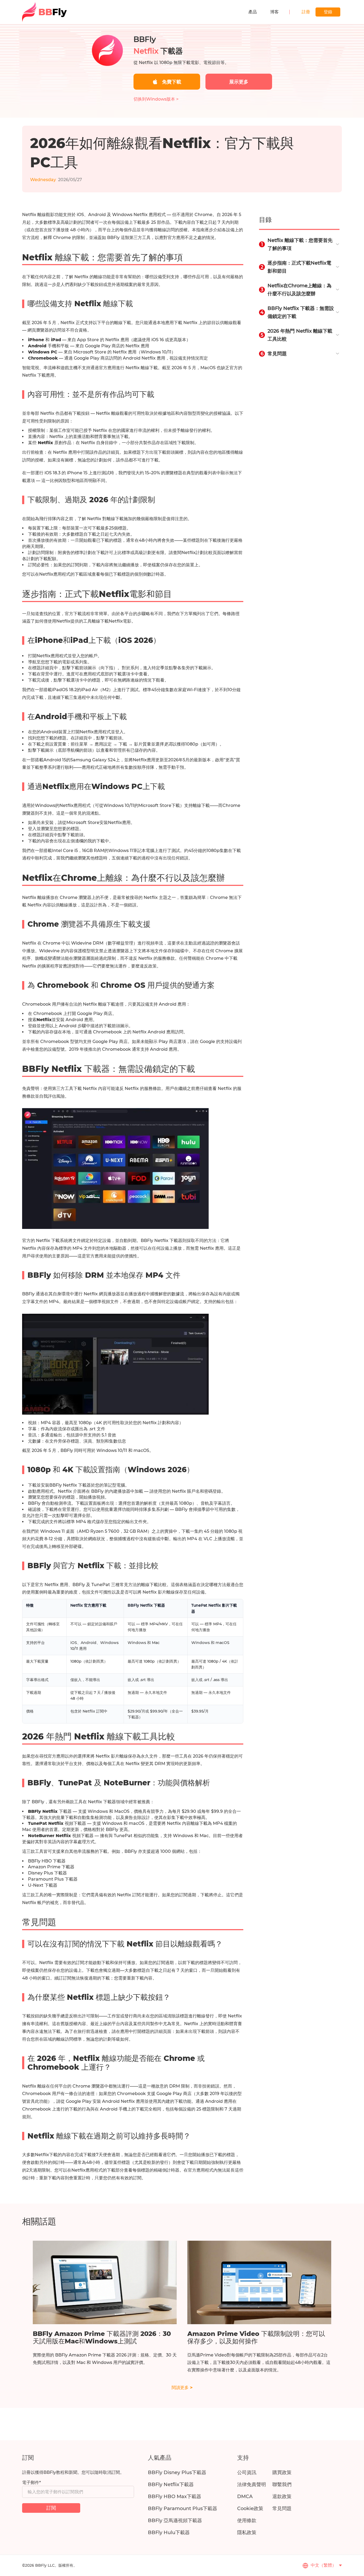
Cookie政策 (250, 2509)
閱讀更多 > (182, 2388)
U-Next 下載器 (43, 1885)
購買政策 (282, 2473)
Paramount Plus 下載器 (53, 1879)
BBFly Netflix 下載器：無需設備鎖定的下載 (301, 312)
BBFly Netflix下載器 (171, 2485)
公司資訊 (247, 2473)
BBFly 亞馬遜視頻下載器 (175, 2521)
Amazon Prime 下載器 (51, 1867)
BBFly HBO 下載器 (47, 1861)
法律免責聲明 (252, 2485)
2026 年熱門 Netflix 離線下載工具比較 (300, 335)
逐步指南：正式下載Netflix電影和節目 (299, 267)
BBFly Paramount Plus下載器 (183, 2509)
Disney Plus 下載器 (47, 1873)
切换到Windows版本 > (156, 99)
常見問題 (277, 354)
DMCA (245, 2497)
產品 (253, 12)
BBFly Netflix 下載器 (70, 1485)
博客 (274, 12)
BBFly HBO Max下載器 (175, 2497)
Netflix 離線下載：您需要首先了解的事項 (300, 244)
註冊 (306, 12)
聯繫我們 (282, 2485)
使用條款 (247, 2521)
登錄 (328, 12)
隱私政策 (247, 2533)
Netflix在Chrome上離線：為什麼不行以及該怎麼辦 (300, 290)
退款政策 (282, 2497)
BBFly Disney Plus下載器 (177, 2473)
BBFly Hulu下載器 (169, 2533)
